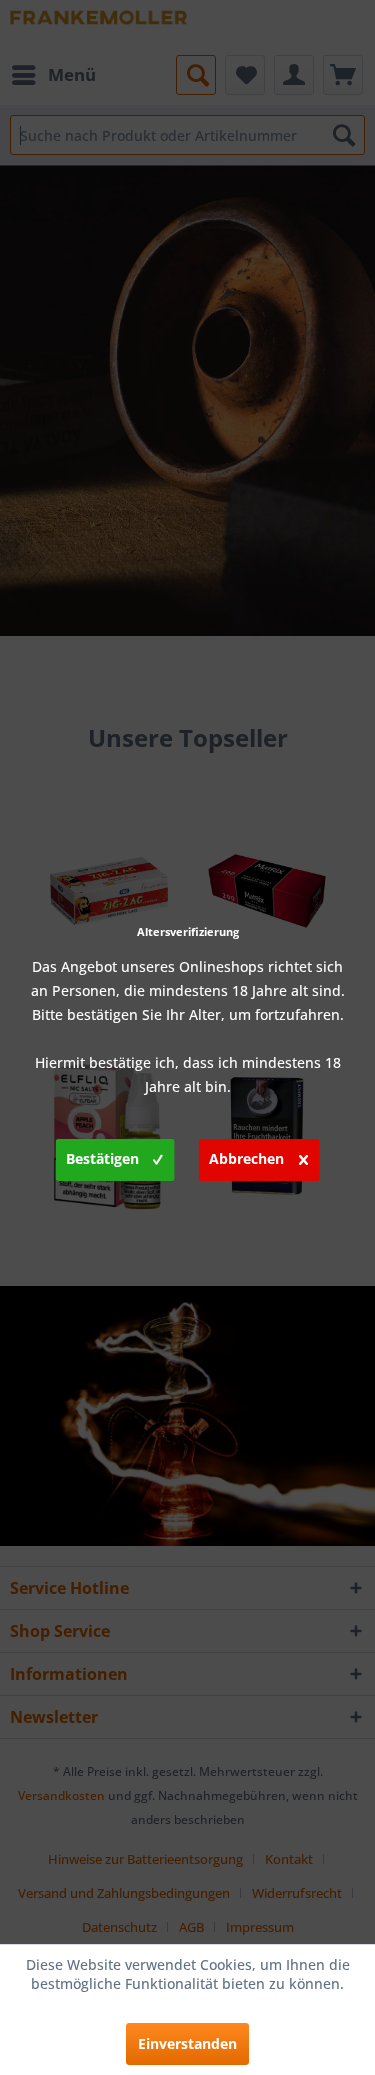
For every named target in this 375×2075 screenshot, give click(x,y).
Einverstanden (187, 2043)
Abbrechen (246, 1158)
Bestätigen (102, 1158)
